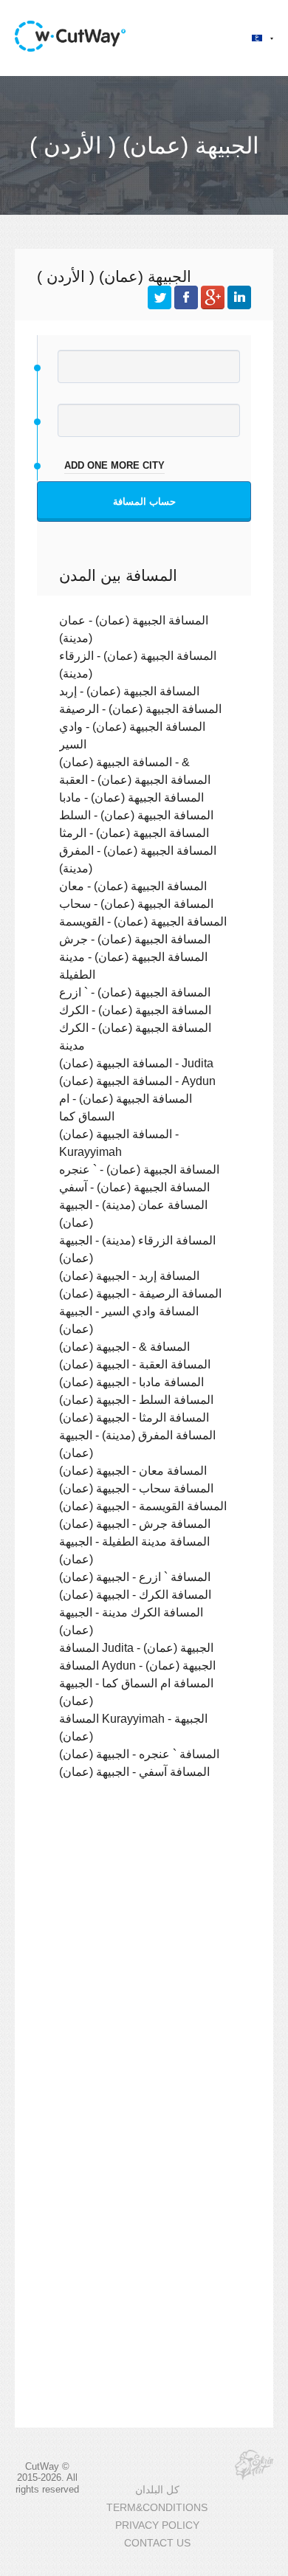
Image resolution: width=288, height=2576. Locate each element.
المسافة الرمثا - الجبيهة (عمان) (134, 1417)
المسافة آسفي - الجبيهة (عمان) (134, 1771)
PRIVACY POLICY (157, 2525)
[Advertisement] (144, 1960)
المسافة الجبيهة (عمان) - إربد (129, 691)
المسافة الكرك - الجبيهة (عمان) (135, 1594)
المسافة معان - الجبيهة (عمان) (133, 1470)
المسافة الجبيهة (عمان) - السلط (136, 815)
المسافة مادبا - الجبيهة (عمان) (131, 1382)
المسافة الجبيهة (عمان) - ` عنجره (139, 1169)
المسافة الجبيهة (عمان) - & (124, 762)
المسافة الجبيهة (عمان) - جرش (135, 939)
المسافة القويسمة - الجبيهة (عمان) (143, 1506)
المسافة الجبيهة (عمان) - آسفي (134, 1187)
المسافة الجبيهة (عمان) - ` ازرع (135, 992)
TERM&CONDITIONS (157, 2508)
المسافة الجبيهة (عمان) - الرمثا (134, 833)
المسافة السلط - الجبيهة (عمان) (136, 1399)
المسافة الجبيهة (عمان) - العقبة (135, 779)
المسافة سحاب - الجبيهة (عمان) (136, 1488)
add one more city (114, 465)
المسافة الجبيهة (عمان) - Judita (136, 1063)
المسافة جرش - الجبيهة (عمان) (135, 1523)
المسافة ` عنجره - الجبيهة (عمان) (139, 1754)
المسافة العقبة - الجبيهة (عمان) (135, 1364)
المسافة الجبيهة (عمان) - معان (133, 886)
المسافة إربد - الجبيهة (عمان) (129, 1275)
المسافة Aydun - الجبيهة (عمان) (137, 1665)
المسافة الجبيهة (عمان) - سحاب (136, 903)
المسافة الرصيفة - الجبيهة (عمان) (140, 1293)
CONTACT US (157, 2543)
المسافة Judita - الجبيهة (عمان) (136, 1647)
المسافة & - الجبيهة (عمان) (124, 1346)
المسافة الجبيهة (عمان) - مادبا (131, 797)
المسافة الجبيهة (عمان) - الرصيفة (140, 709)
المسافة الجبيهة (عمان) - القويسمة (143, 921)
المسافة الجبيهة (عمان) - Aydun (137, 1081)
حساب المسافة (144, 502)
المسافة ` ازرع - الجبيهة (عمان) (135, 1577)
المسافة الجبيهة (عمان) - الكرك (135, 1010)
